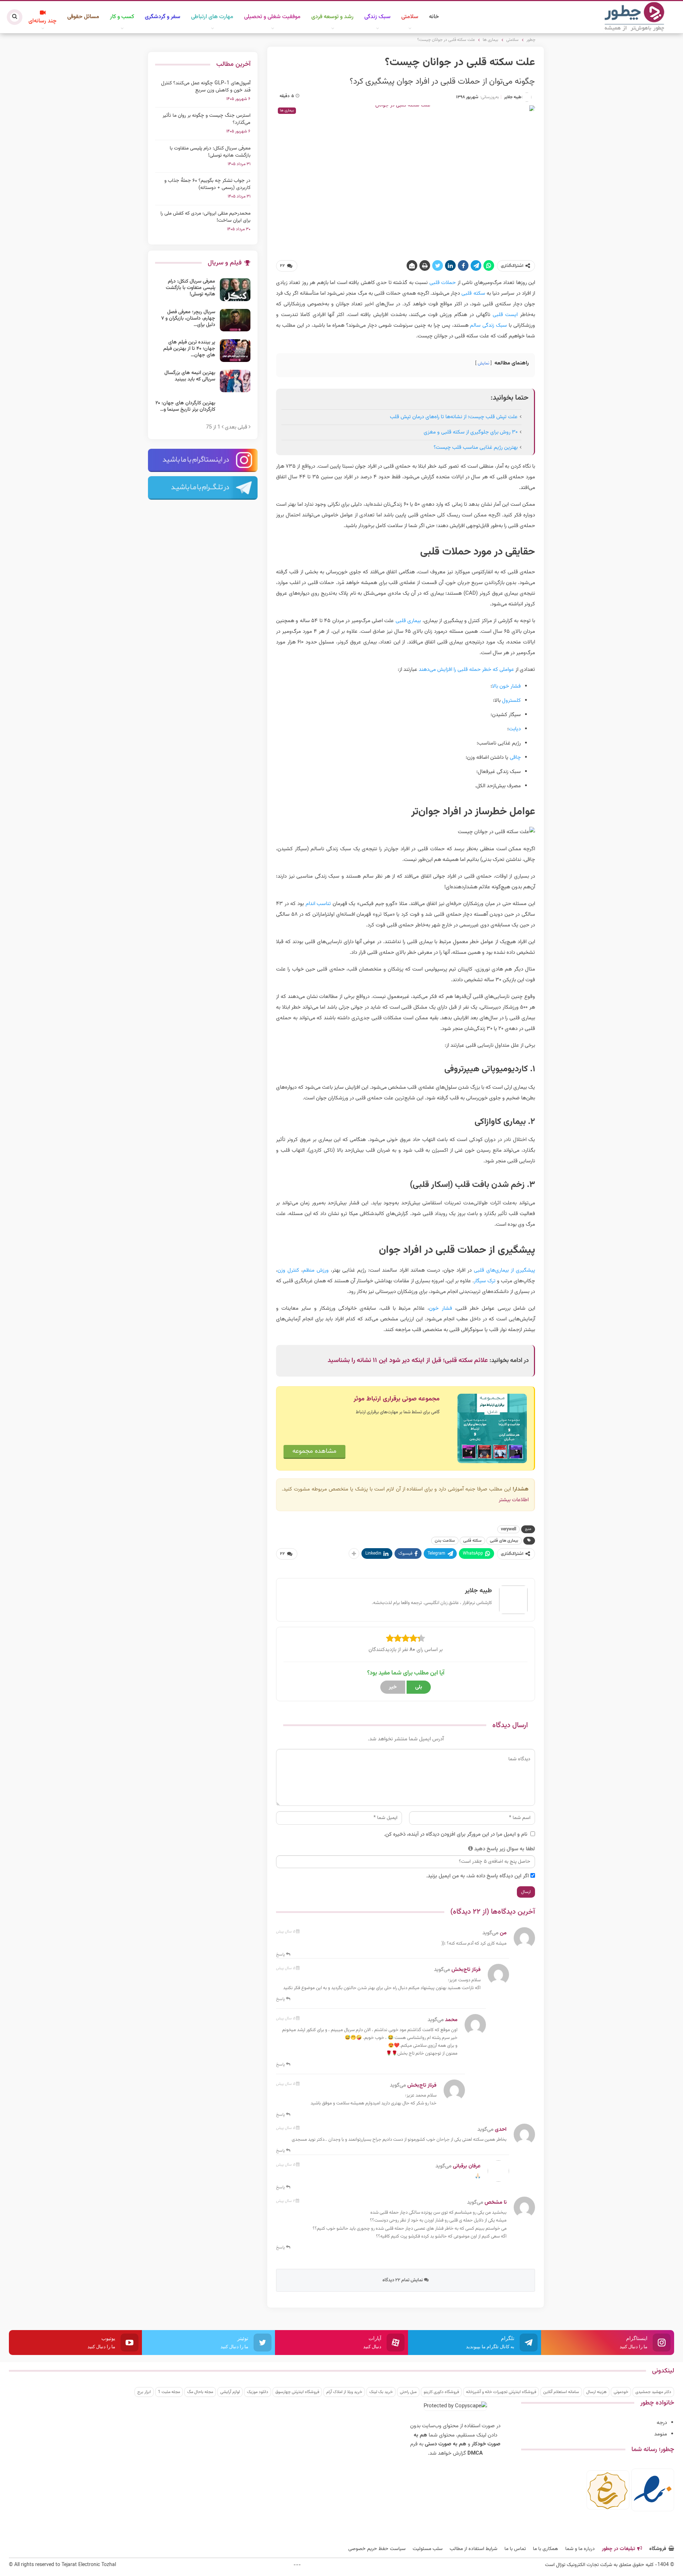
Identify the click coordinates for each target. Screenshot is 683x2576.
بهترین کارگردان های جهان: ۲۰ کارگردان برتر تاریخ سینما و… (185, 406)
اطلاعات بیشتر (514, 1500)
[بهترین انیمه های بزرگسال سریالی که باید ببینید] (235, 381)
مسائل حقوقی (83, 17)
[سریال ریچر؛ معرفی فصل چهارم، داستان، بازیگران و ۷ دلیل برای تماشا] (235, 320)
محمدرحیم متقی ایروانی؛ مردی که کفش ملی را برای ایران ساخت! (205, 217)
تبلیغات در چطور (618, 2549)
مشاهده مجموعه (314, 1451)
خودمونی (621, 2392)
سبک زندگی (377, 17)
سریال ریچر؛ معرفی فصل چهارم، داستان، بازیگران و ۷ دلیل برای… (188, 319)
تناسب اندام (318, 904)
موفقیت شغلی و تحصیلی (272, 17)
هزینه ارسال (596, 2392)
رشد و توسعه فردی (332, 17)
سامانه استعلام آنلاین (561, 2392)
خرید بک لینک (381, 2392)
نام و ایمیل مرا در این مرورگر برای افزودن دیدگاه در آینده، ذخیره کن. (456, 1834)
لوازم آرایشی (230, 2392)
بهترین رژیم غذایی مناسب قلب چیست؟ (476, 448)
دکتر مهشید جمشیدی (653, 2392)
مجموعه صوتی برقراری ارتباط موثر (397, 1399)
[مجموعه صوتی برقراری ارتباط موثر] (492, 1429)
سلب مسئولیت (428, 2549)
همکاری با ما (546, 2549)
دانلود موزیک (258, 2392)
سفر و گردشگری (163, 17)
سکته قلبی (473, 293)
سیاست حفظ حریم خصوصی (377, 2549)
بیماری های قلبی (504, 1541)
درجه (662, 2423)
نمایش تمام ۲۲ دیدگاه (403, 2280)
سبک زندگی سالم (488, 325)
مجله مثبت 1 (169, 2392)
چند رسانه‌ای (43, 21)
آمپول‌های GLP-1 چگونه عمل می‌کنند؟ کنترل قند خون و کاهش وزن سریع (206, 87)
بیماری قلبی (408, 621)
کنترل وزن (288, 1270)
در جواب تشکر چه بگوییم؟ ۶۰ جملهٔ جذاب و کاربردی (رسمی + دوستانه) (207, 184)
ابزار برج (144, 2392)
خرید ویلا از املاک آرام (344, 2392)
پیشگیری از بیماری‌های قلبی (504, 1270)
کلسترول (511, 701)
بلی (419, 1687)
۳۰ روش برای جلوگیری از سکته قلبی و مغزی (471, 432)
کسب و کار (122, 17)
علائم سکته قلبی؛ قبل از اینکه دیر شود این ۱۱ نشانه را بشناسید (408, 1361)
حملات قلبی (443, 283)
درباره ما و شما (580, 2549)
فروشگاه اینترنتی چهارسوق (297, 2392)
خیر (393, 1687)
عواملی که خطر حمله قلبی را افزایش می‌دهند (466, 670)
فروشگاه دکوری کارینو (441, 2392)
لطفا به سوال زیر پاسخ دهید (505, 1849)
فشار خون (440, 1308)
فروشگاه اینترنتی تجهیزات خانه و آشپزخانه (501, 2392)
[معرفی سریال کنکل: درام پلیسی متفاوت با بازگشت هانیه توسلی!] (235, 290)
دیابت (515, 729)
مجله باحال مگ (200, 2392)
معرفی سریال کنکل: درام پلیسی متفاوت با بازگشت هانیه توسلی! (210, 152)
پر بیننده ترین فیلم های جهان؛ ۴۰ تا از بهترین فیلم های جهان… (189, 349)
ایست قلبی (505, 315)
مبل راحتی (408, 2392)
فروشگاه (658, 2549)
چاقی (515, 758)
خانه (434, 17)
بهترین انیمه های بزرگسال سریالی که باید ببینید (190, 376)
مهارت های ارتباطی (212, 17)
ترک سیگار (485, 1281)
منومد (661, 2434)
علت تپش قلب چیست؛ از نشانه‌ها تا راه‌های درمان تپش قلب (454, 417)
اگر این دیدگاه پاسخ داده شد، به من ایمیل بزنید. (478, 1876)
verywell (509, 1529)
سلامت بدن (445, 1541)
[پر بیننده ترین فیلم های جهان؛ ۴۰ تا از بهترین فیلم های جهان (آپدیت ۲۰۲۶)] (235, 351)
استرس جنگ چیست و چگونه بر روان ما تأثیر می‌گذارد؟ (207, 119)
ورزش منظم (316, 1270)
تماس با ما (515, 2549)
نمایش (483, 363)
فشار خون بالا (506, 686)
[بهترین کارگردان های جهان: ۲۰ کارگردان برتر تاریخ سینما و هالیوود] (235, 411)
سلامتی (410, 17)
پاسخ (281, 1955)
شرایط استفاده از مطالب (473, 2549)
